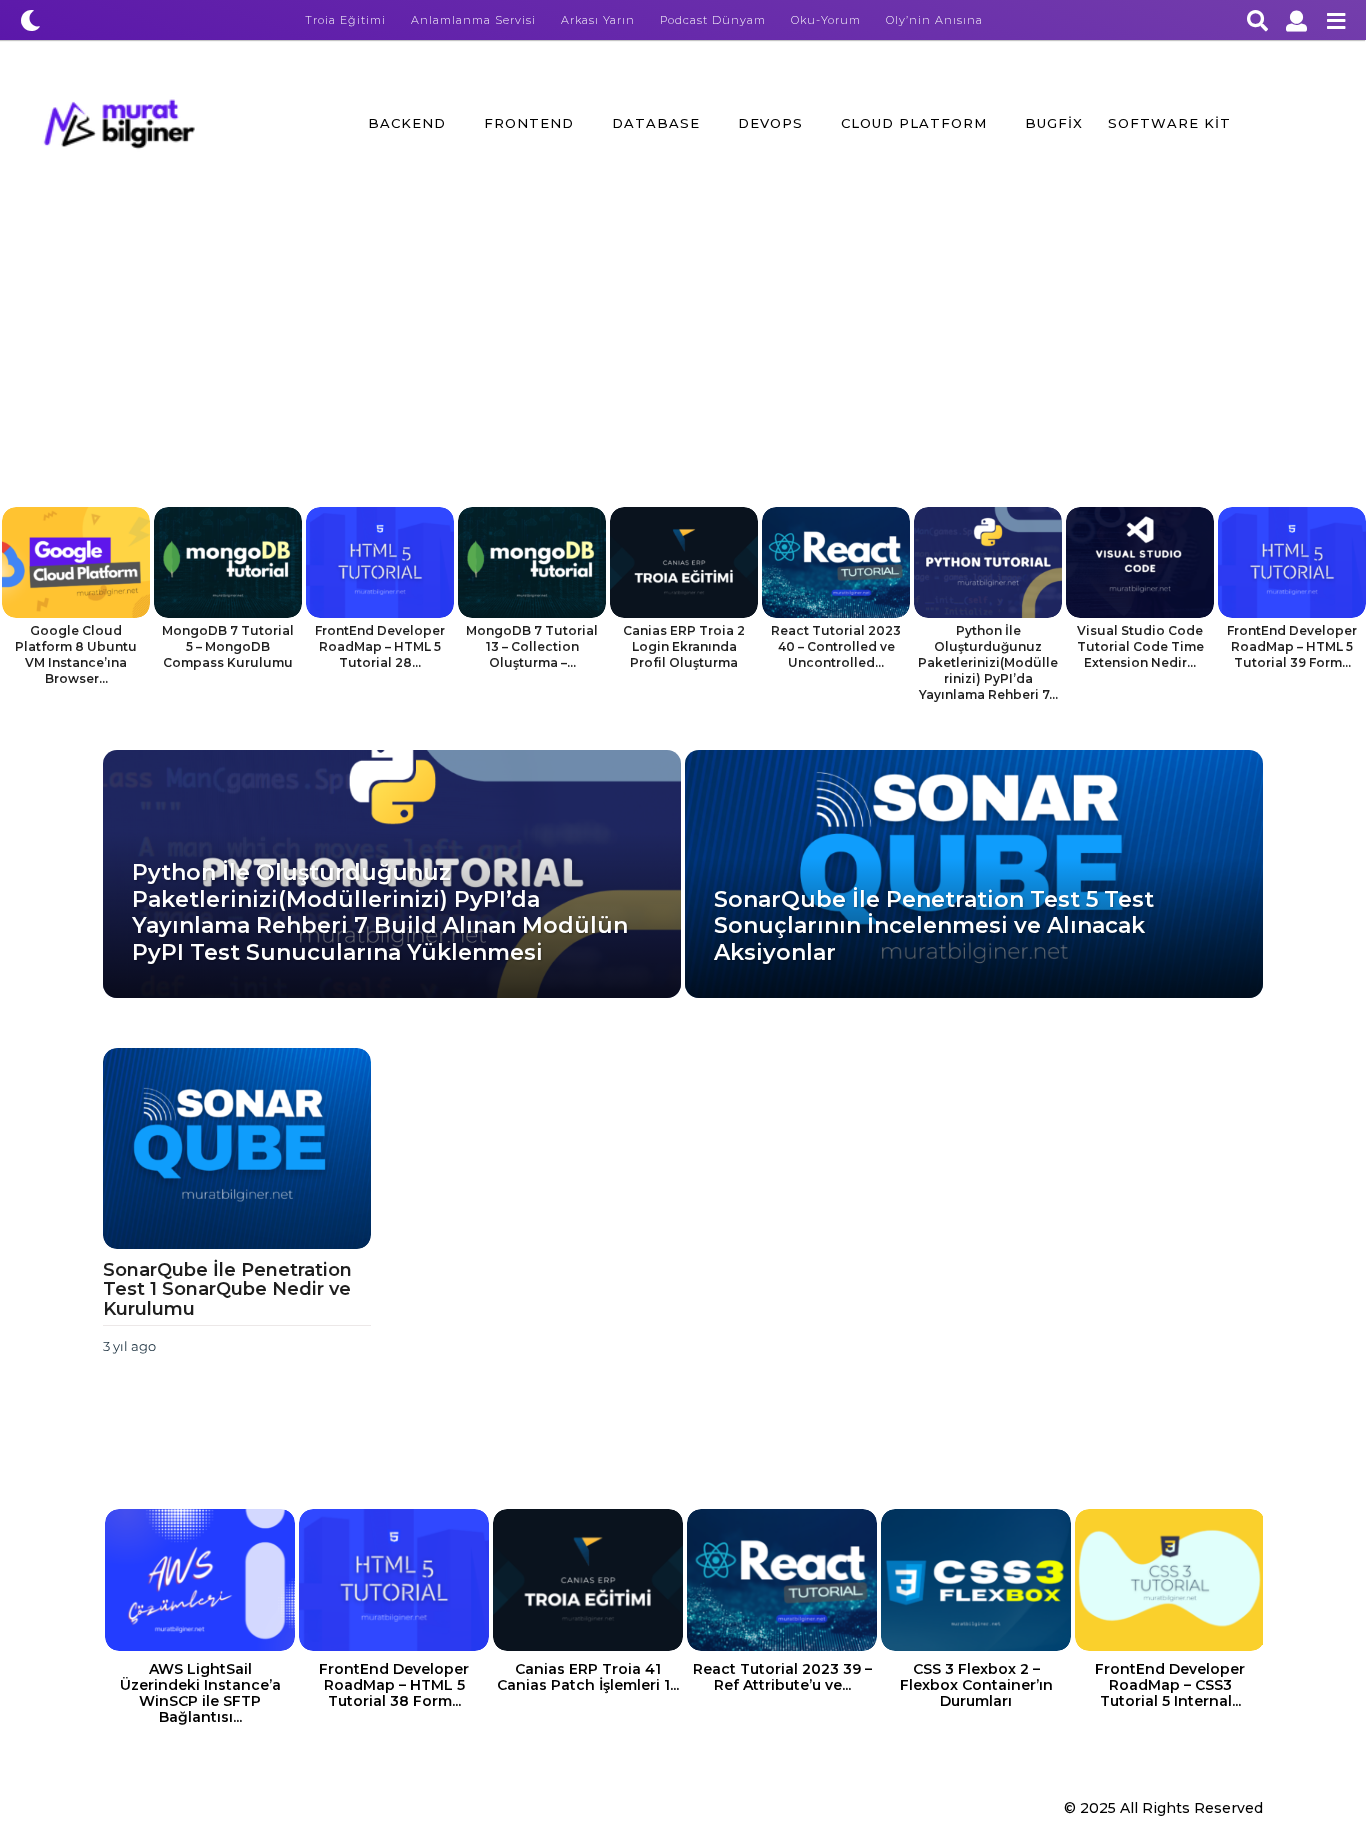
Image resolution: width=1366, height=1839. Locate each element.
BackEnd (407, 123)
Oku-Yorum (826, 20)
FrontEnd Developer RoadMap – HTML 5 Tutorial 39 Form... (1292, 646)
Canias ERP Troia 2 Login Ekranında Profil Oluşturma (684, 646)
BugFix (1054, 123)
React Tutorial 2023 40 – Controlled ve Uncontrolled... (836, 646)
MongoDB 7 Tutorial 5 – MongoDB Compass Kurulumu (228, 646)
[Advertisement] (683, 357)
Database (656, 123)
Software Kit (1169, 123)
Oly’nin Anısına (934, 20)
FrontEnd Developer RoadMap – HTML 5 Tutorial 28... (380, 646)
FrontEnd (529, 123)
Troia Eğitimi (345, 20)
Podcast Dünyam (713, 20)
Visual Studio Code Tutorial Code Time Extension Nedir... (1140, 646)
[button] (30, 20)
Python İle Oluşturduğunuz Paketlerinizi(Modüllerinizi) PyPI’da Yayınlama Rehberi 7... (988, 662)
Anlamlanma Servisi (473, 20)
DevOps (770, 123)
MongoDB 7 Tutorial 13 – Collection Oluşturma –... (532, 646)
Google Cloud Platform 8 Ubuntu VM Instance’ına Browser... (76, 654)
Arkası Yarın (598, 20)
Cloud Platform (914, 123)
